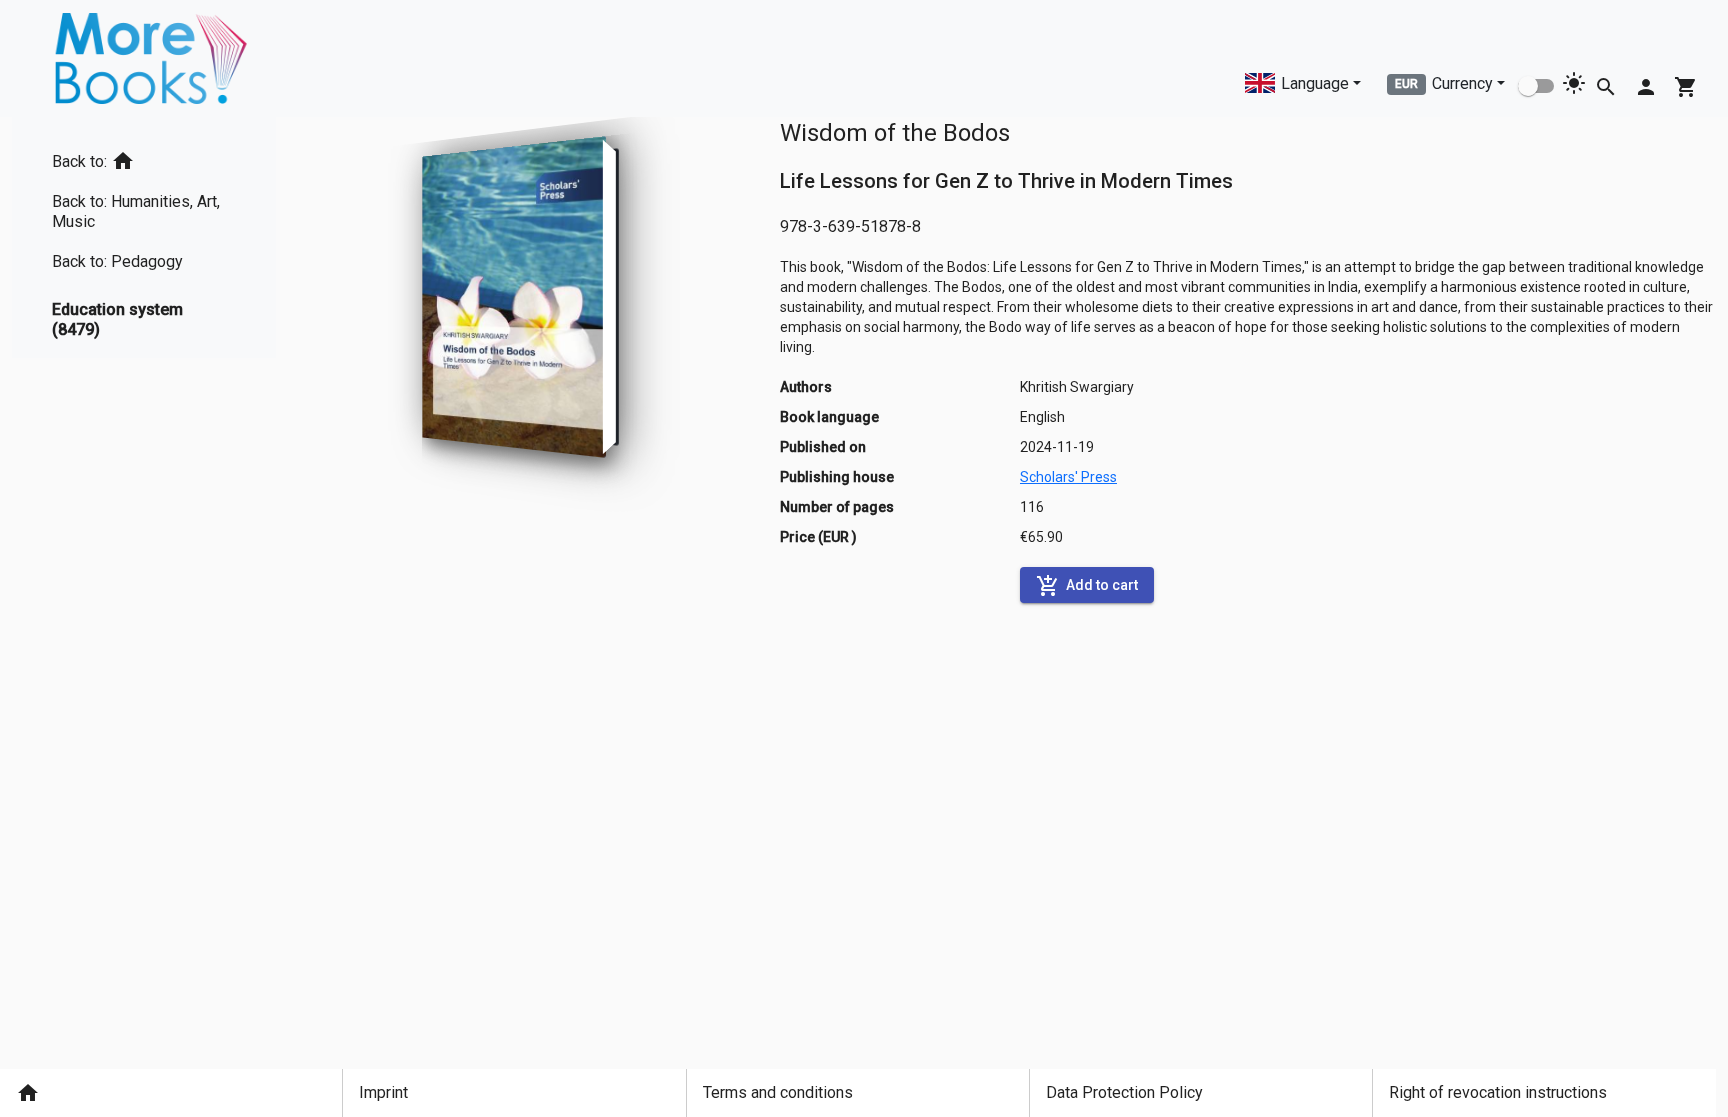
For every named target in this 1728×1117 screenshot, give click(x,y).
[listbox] (144, 237)
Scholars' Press (1068, 477)
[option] (144, 157)
